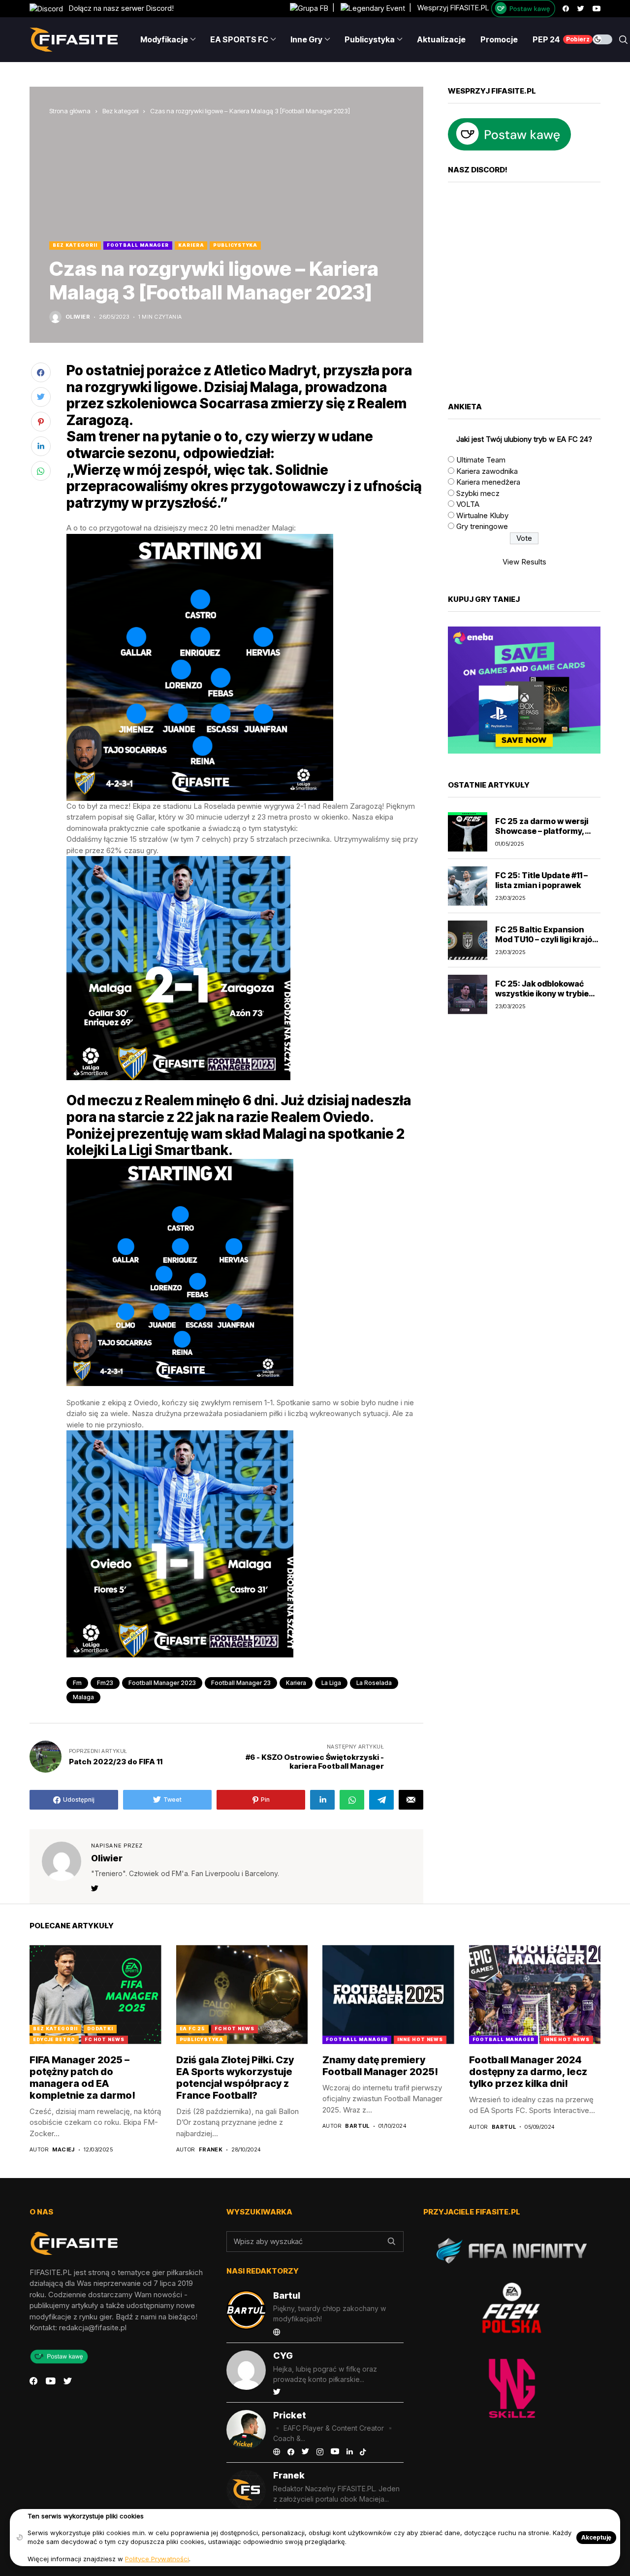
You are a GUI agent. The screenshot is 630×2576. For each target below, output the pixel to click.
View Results (524, 562)
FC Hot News (105, 2039)
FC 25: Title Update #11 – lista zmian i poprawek (541, 880)
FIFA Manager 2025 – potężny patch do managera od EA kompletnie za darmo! (82, 2078)
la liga (331, 1683)
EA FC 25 (192, 2029)
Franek (211, 2150)
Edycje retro (54, 2039)
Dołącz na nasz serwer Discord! (118, 8)
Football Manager (138, 245)
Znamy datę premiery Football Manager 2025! (380, 2066)
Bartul (357, 2126)
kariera (296, 1683)
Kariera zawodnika (487, 471)
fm (77, 1683)
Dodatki (100, 2029)
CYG (283, 2356)
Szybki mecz (478, 493)
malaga (83, 1697)
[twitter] (581, 9)
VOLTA (468, 504)
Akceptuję (596, 2537)
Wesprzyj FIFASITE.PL (453, 8)
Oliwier (78, 317)
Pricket (290, 2415)
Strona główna (70, 111)
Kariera (191, 245)
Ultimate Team (481, 460)
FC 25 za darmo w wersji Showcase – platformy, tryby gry (542, 830)
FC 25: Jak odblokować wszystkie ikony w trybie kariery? (542, 993)
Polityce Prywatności (157, 2559)
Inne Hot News (420, 2039)
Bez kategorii (120, 111)
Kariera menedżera (488, 482)
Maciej (63, 2150)
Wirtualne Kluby (482, 515)
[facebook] (566, 9)
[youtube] (597, 9)
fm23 (105, 1683)
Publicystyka (235, 245)
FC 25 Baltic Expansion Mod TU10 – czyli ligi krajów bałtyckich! (547, 939)
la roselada (374, 1683)
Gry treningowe (482, 526)
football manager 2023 (162, 1683)
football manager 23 (241, 1683)
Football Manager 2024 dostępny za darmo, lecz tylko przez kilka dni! (528, 2072)
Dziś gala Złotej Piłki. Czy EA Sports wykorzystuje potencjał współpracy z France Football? (235, 2078)
